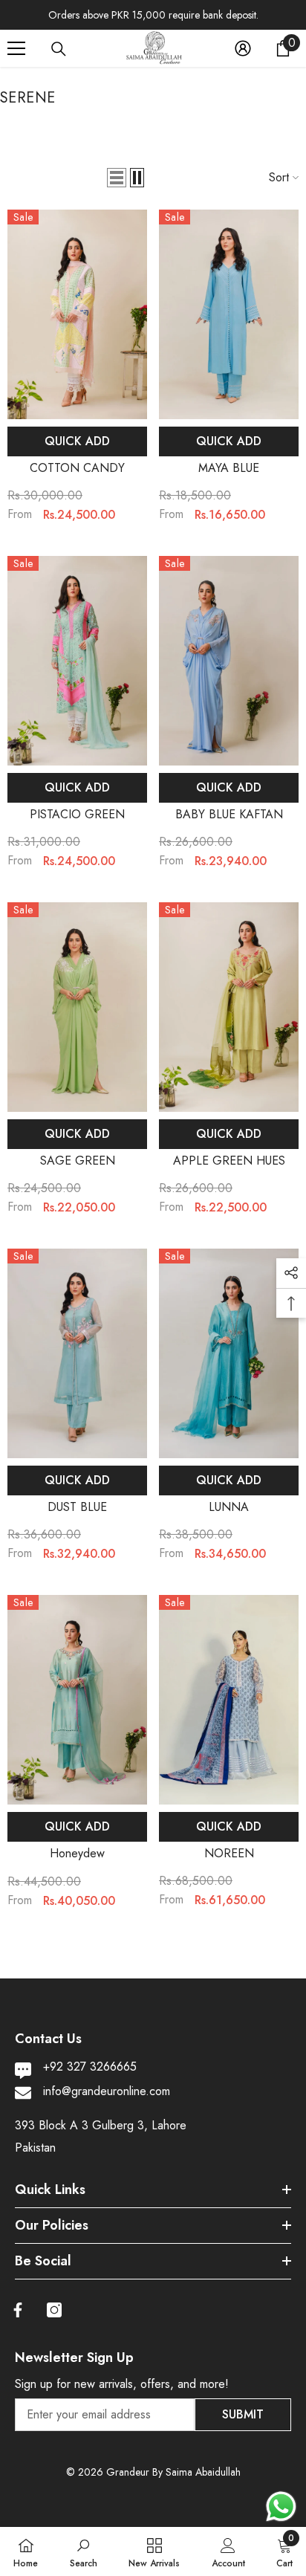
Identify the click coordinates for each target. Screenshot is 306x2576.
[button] (117, 178)
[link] (84, 2551)
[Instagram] (54, 2310)
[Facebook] (18, 2310)
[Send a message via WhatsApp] (281, 2507)
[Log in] (243, 48)
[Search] (59, 49)
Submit (243, 2414)
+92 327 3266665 (90, 2067)
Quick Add (77, 441)
